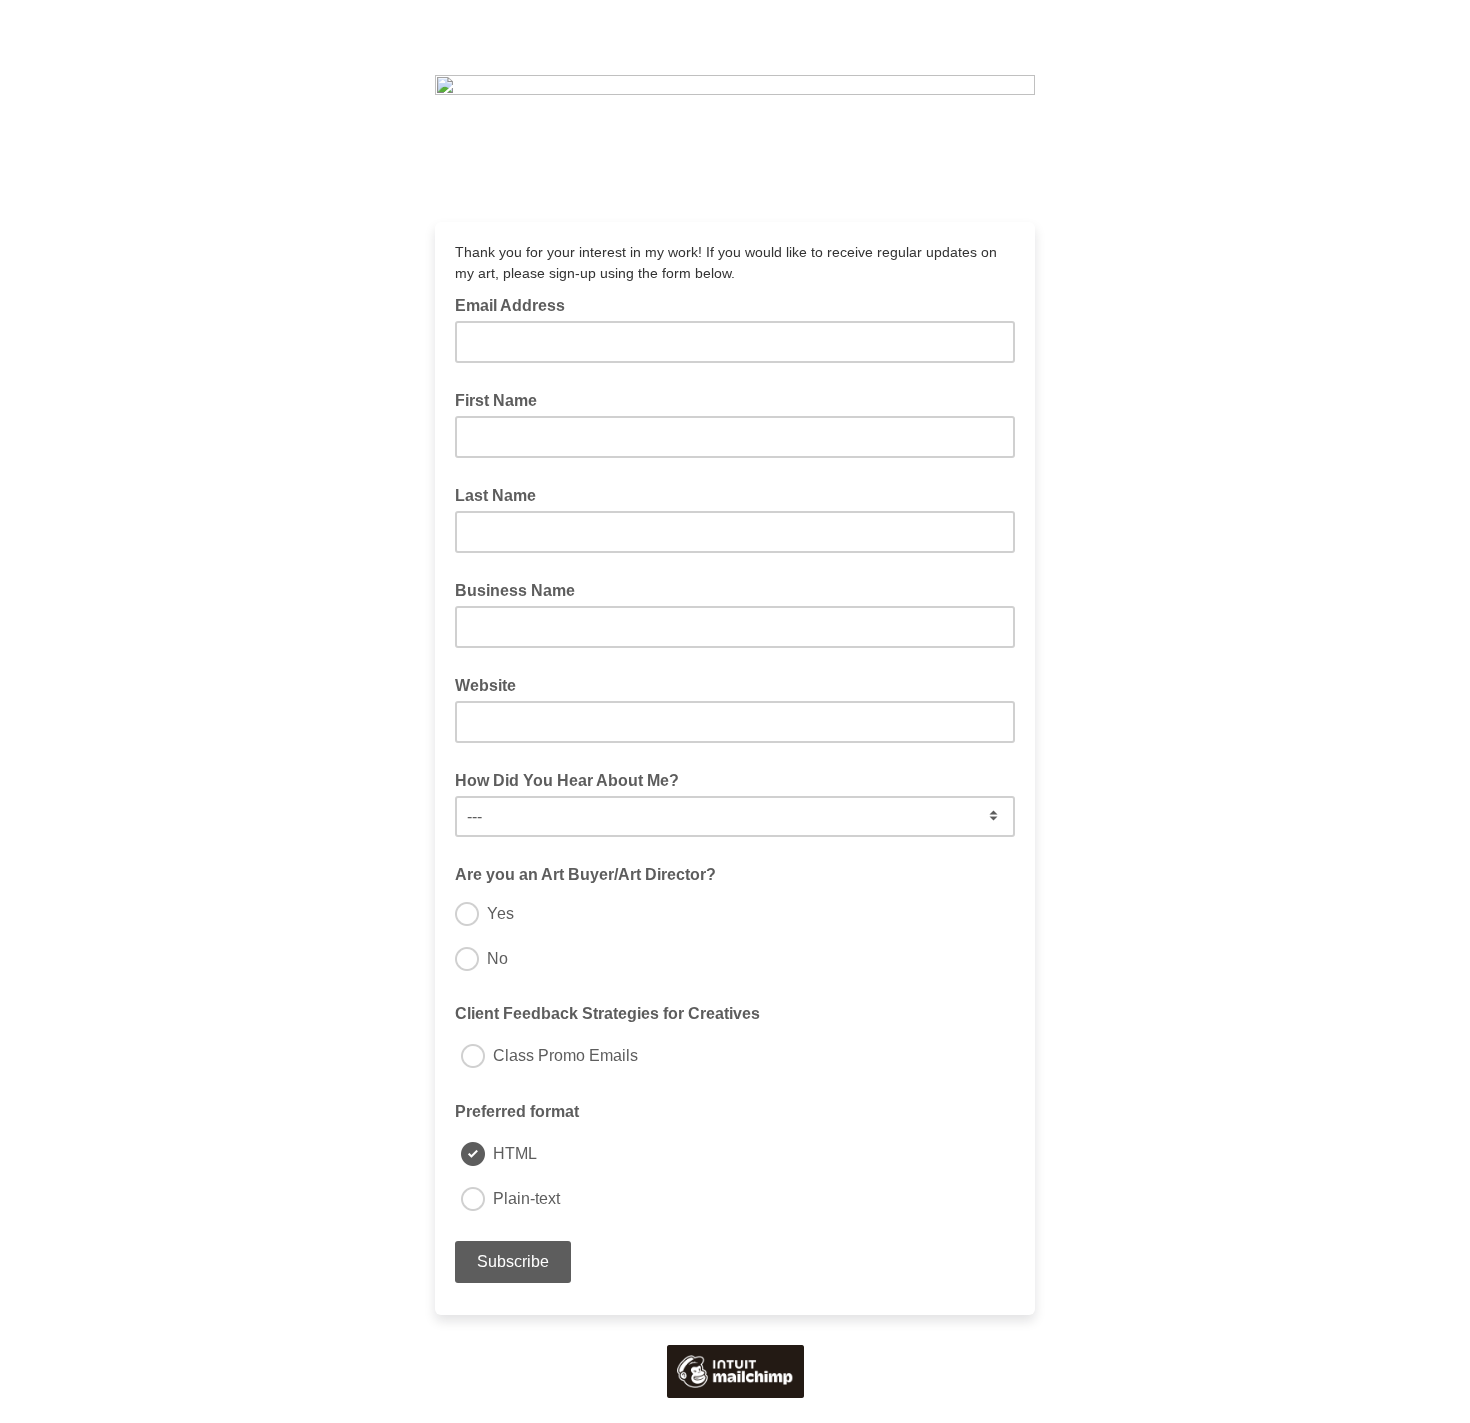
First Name (496, 400)
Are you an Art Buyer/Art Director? (585, 874)
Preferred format (517, 1111)
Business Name (515, 590)
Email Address (516, 304)
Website (485, 685)
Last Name (495, 495)
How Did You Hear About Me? (567, 780)
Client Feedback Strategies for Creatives (607, 1013)
